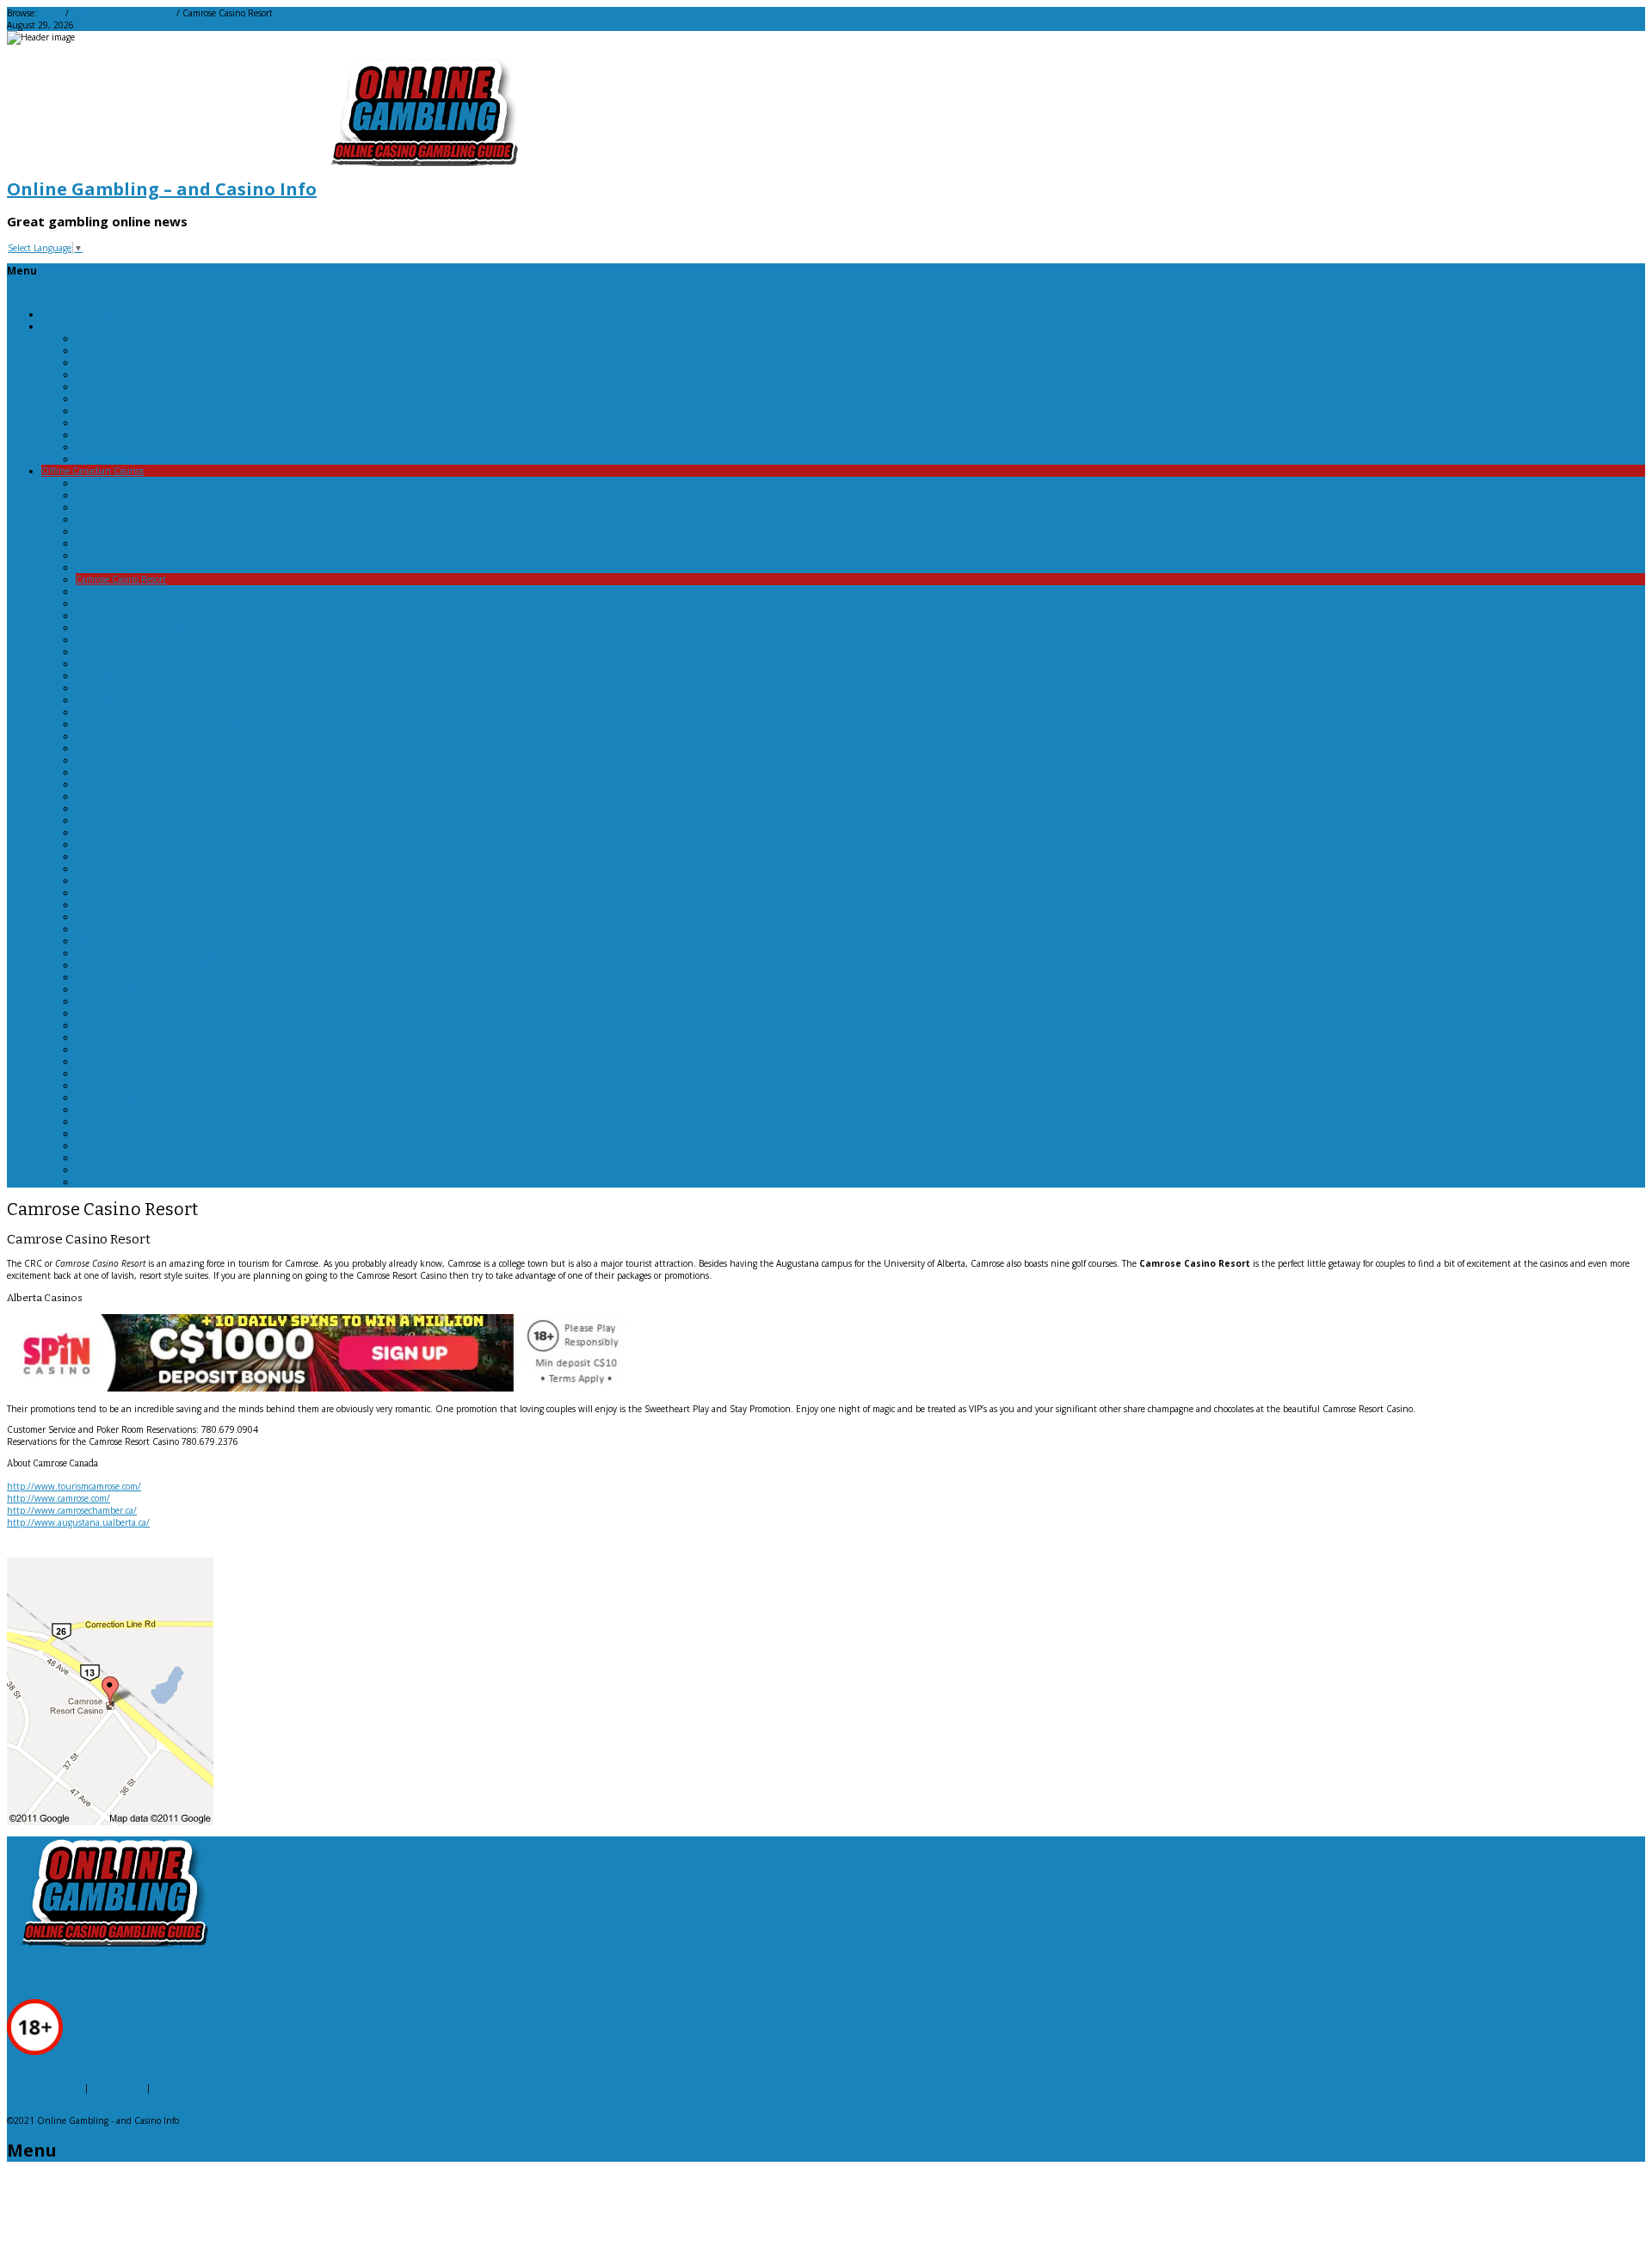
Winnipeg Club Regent (122, 1145)
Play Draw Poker (108, 398)
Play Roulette (102, 459)
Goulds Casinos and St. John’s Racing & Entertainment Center (200, 796)
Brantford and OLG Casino (129, 531)
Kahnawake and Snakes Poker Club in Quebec (170, 856)
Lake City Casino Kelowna (127, 892)
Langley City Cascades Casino (133, 916)
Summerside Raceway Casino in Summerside (165, 1013)
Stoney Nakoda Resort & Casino (138, 1001)
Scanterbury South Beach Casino (142, 989)
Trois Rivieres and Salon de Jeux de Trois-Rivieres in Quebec (194, 1085)
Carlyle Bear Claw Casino (125, 591)
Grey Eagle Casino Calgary (127, 820)
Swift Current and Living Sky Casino (149, 1025)
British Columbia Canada (126, 543)
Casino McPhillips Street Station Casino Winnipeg (176, 627)
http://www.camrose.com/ (59, 1498)
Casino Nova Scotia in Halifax (134, 639)
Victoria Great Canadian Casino (138, 1109)
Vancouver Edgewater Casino (133, 1097)
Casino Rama (102, 663)
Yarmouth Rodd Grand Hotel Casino (148, 1157)
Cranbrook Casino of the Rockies (140, 700)
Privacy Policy (117, 2088)
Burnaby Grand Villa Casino (132, 555)
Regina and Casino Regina (128, 941)
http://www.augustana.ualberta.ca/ (78, 1522)
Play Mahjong (103, 423)
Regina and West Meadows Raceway (147, 953)
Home (51, 13)
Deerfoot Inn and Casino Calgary (141, 736)
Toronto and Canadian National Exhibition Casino (176, 1073)
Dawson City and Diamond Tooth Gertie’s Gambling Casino (194, 724)
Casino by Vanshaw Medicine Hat (142, 603)
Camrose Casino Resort (121, 579)
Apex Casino (100, 483)
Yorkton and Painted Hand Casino (144, 1182)
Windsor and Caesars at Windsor (140, 1133)
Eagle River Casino (112, 748)
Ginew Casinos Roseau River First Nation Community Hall (192, 784)
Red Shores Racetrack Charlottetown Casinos (165, 929)
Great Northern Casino (122, 808)
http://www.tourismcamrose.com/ (74, 1486)
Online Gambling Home (90, 314)
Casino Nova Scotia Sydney (129, 651)
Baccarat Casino (106, 495)
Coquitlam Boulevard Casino (133, 688)
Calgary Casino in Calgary (126, 567)
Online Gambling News (201, 2088)
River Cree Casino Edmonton (133, 977)
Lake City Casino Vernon (125, 904)
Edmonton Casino (111, 760)
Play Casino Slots (109, 374)
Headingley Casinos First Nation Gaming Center (172, 832)
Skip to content (38, 293)
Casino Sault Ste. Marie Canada (139, 676)
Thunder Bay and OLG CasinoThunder (154, 1061)
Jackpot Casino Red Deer (124, 844)
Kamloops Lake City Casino (129, 868)
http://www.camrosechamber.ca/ (72, 1510)
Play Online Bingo (112, 435)
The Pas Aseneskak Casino (127, 1037)
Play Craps (96, 386)
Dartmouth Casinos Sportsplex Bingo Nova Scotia (173, 712)
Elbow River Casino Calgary (130, 772)
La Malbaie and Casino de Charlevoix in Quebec (171, 880)
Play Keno (95, 410)
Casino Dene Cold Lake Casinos (138, 615)
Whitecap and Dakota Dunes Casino (148, 1121)
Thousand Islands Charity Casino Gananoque (166, 1049)
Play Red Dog (102, 447)
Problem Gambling (44, 2088)
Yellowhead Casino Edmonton (135, 1170)
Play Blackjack (103, 350)
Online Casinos (72, 326)
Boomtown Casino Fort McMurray (142, 519)
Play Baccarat (101, 338)
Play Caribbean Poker (118, 362)
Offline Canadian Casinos (123, 13)
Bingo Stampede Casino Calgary (139, 507)
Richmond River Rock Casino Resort (147, 965)
